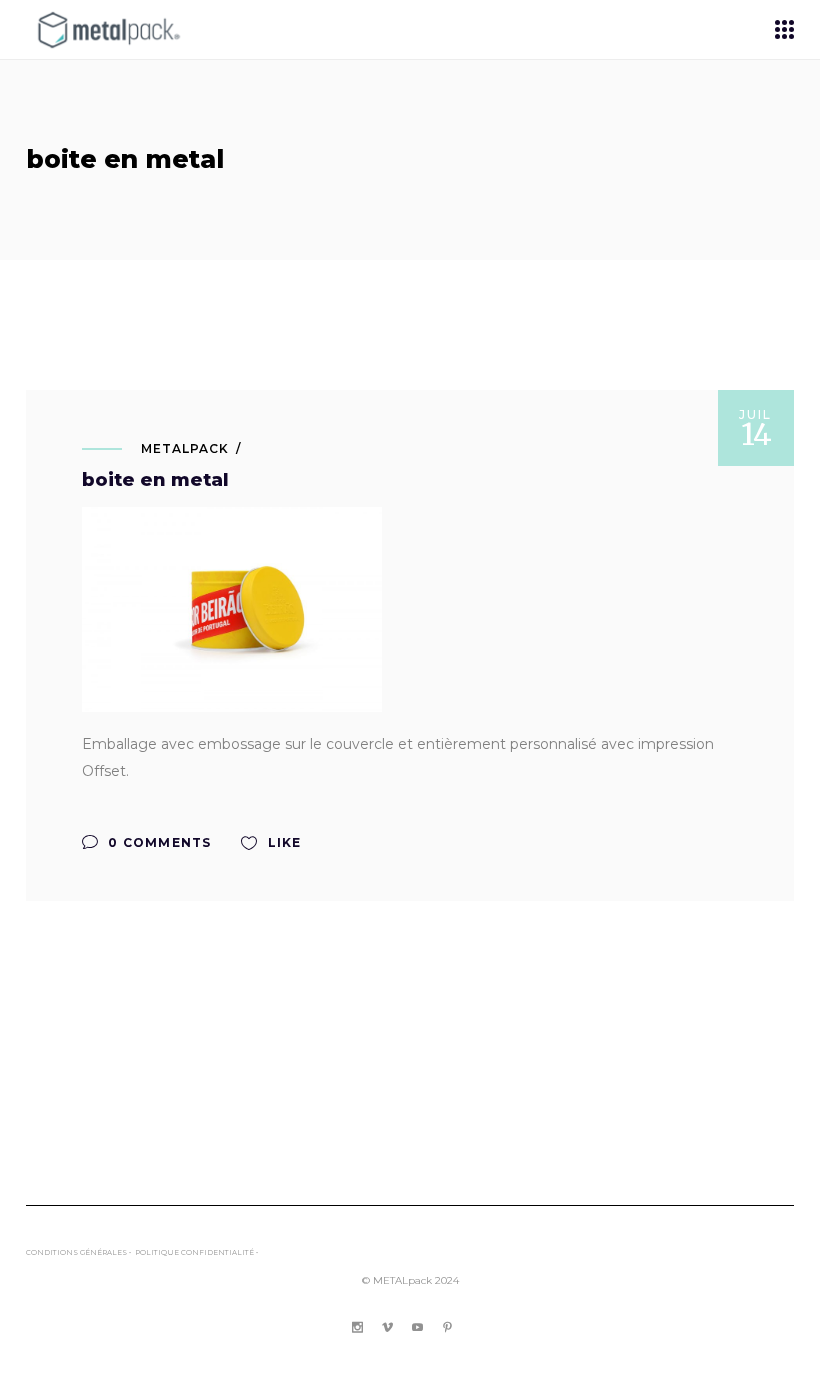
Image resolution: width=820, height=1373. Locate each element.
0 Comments (157, 842)
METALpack (185, 448)
